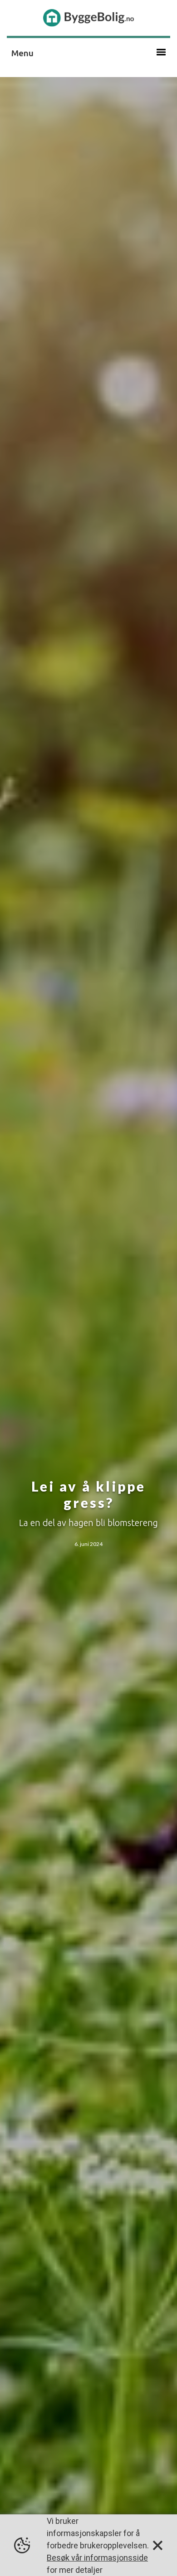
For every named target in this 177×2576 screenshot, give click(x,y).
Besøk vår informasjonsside (97, 2558)
